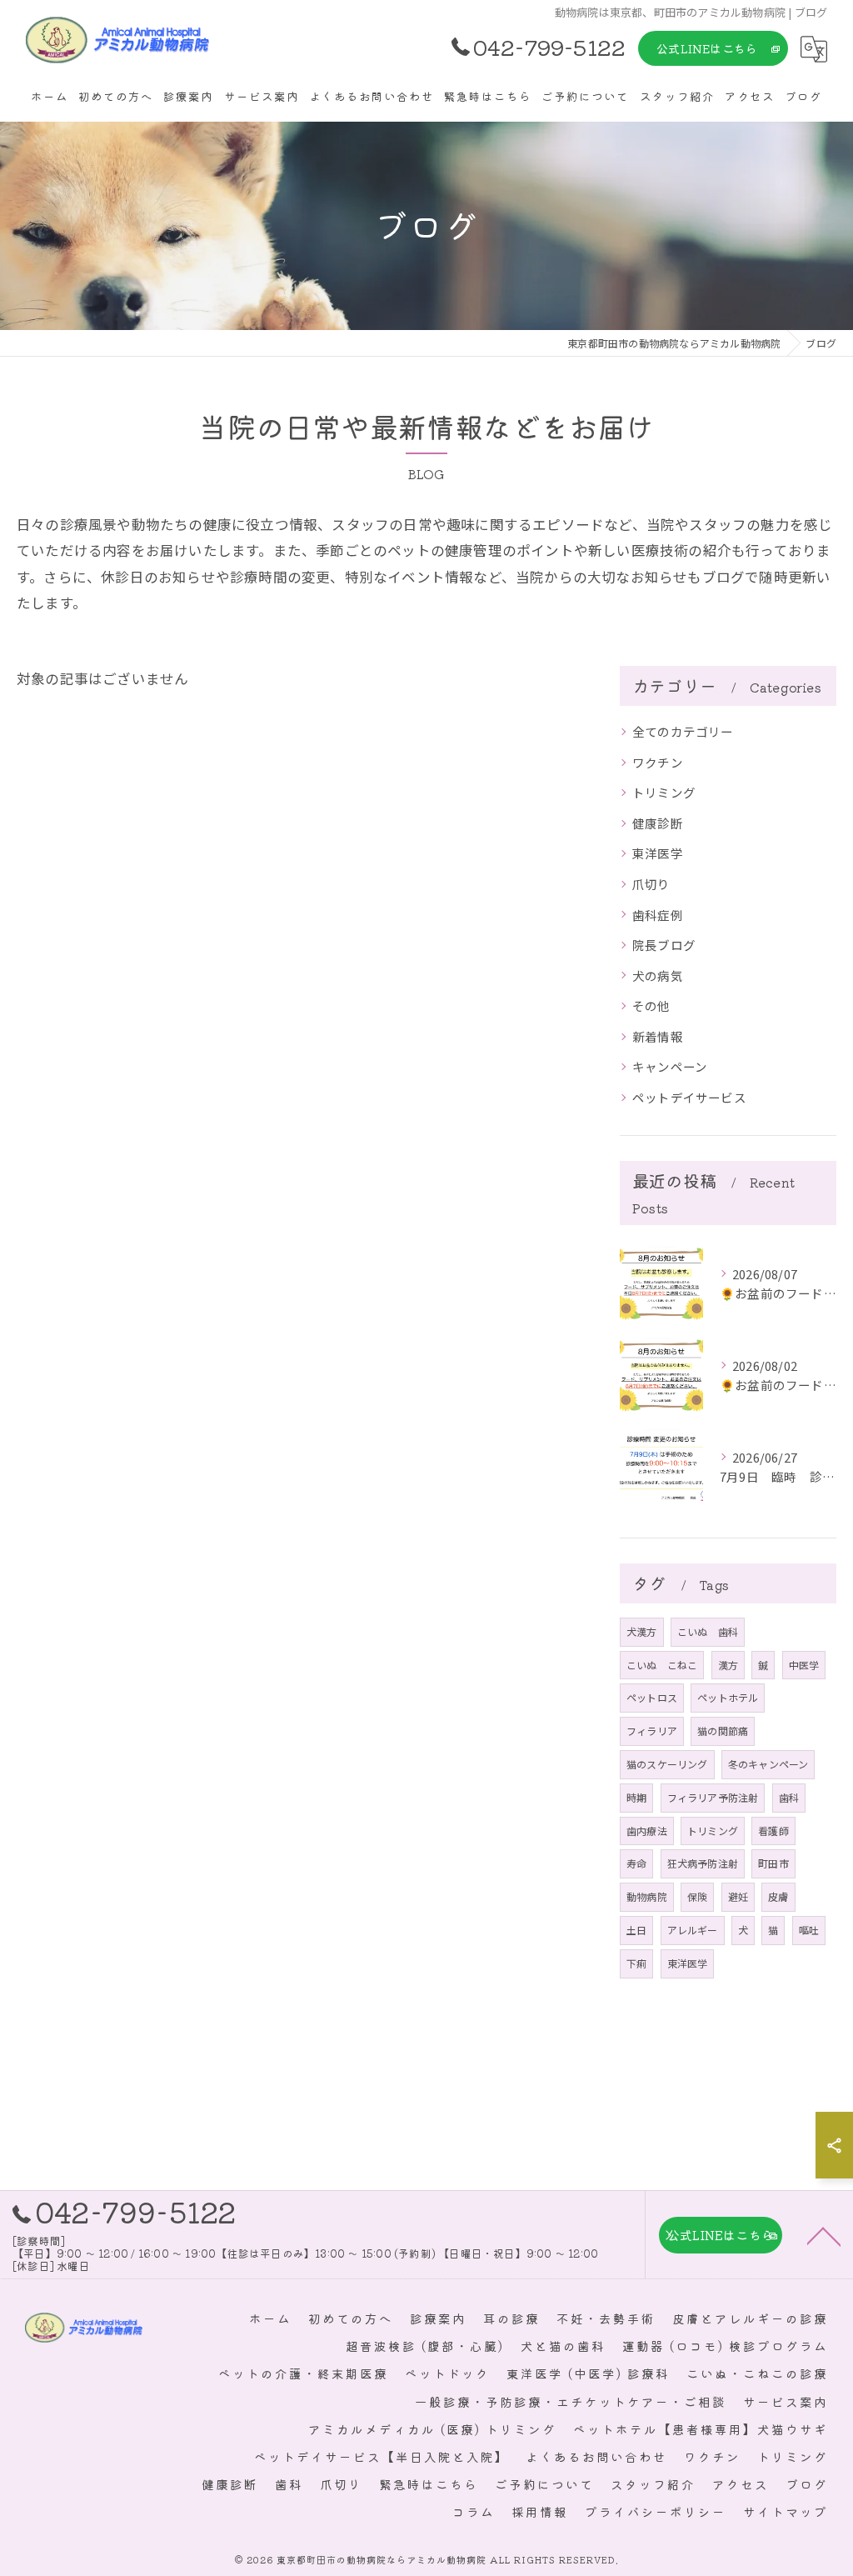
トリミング (664, 792)
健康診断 (658, 823)
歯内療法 (647, 1831)
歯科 (789, 1797)
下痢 (636, 1963)
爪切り (651, 884)
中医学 (804, 1665)
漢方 (728, 1665)
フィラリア (652, 1731)
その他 (651, 1005)
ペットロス (652, 1697)
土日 (636, 1930)
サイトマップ (786, 2511)
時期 (636, 1797)
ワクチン (658, 762)
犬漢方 (642, 1631)
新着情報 (658, 1036)
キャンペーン (670, 1066)
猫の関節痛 (723, 1731)
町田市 (773, 1863)
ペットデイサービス (689, 1097)
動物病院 (647, 1896)
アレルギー (693, 1930)
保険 (697, 1896)
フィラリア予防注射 (713, 1797)
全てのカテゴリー (683, 731)
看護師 (773, 1831)
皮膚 (778, 1896)
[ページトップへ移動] (824, 2235)
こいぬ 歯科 (708, 1631)
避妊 (738, 1896)
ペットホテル (728, 1697)
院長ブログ (664, 945)
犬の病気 (658, 975)
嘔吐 (809, 1930)
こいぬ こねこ (662, 1665)
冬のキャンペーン (768, 1764)
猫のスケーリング (667, 1764)
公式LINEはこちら (707, 48)
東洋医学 (658, 853)
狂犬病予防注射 (703, 1863)
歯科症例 (658, 915)
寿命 (636, 1863)
